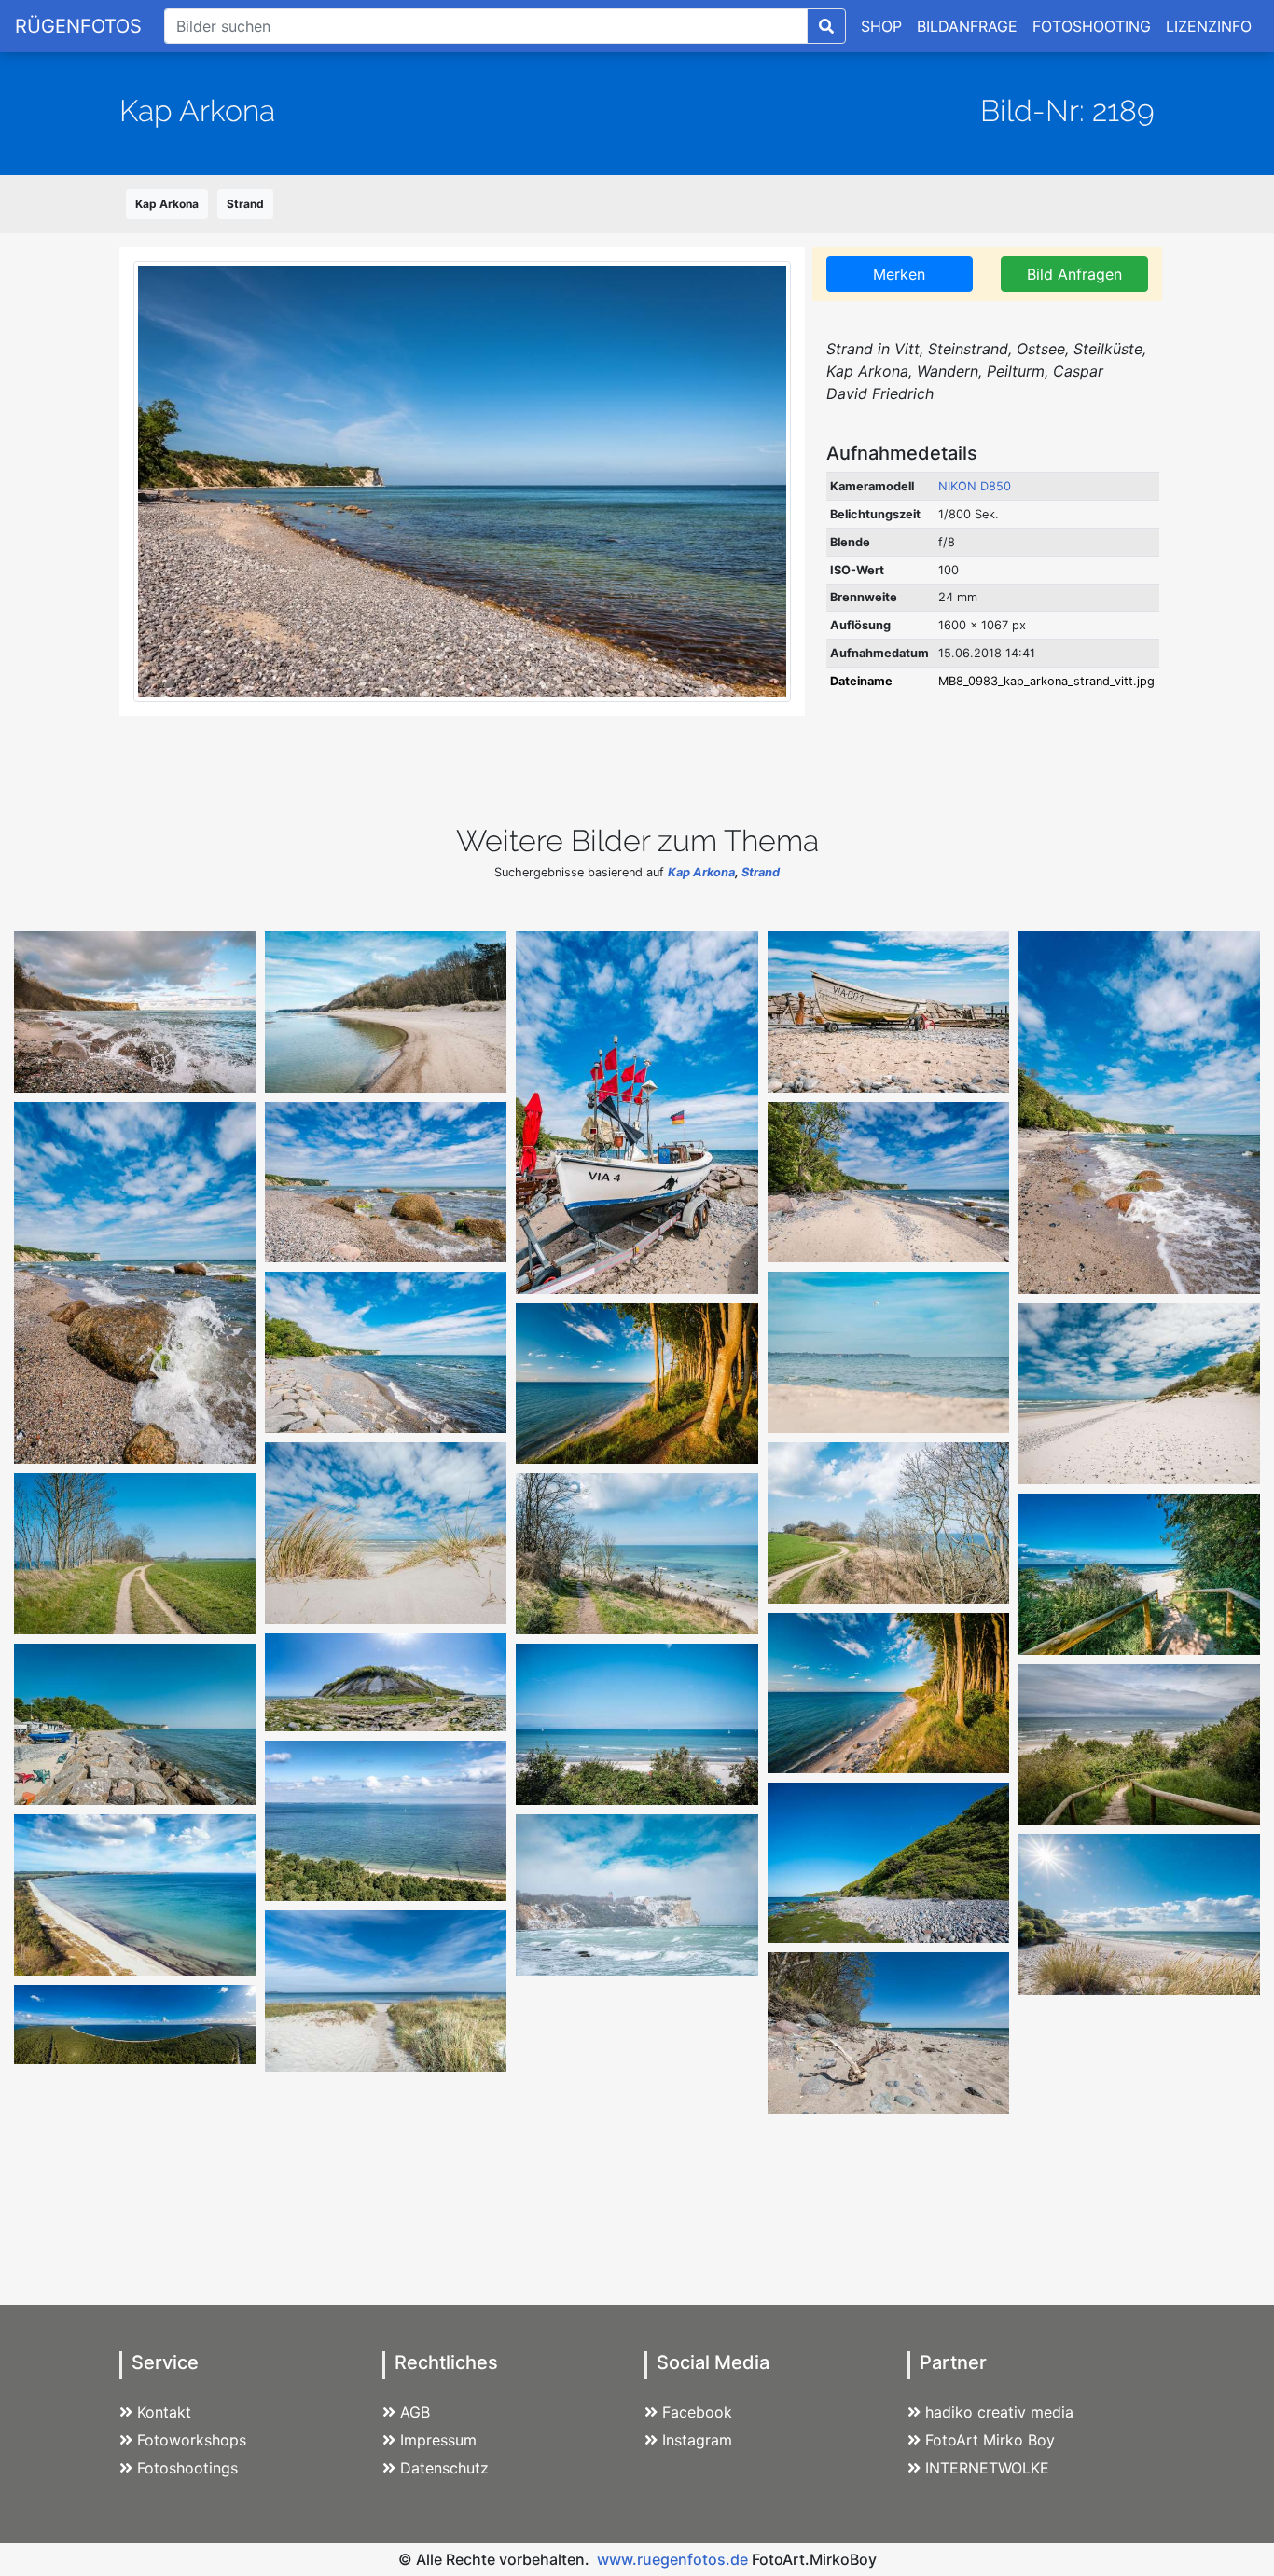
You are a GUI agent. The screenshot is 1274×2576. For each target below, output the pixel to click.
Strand (245, 204)
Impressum (438, 2440)
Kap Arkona (167, 204)
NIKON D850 (975, 486)
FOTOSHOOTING (1092, 26)
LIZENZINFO (1209, 26)
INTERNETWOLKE (987, 2468)
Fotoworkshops (192, 2440)
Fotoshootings (187, 2468)
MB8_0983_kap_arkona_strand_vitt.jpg (1046, 681)
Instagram (697, 2440)
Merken (899, 274)
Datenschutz (444, 2468)
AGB (415, 2412)
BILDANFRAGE (967, 26)
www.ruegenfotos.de (672, 2559)
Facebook (697, 2412)
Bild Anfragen (1074, 274)
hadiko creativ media (999, 2412)
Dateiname (861, 681)
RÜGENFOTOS (78, 26)
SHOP (881, 26)
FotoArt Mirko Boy (990, 2440)
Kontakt (164, 2412)
